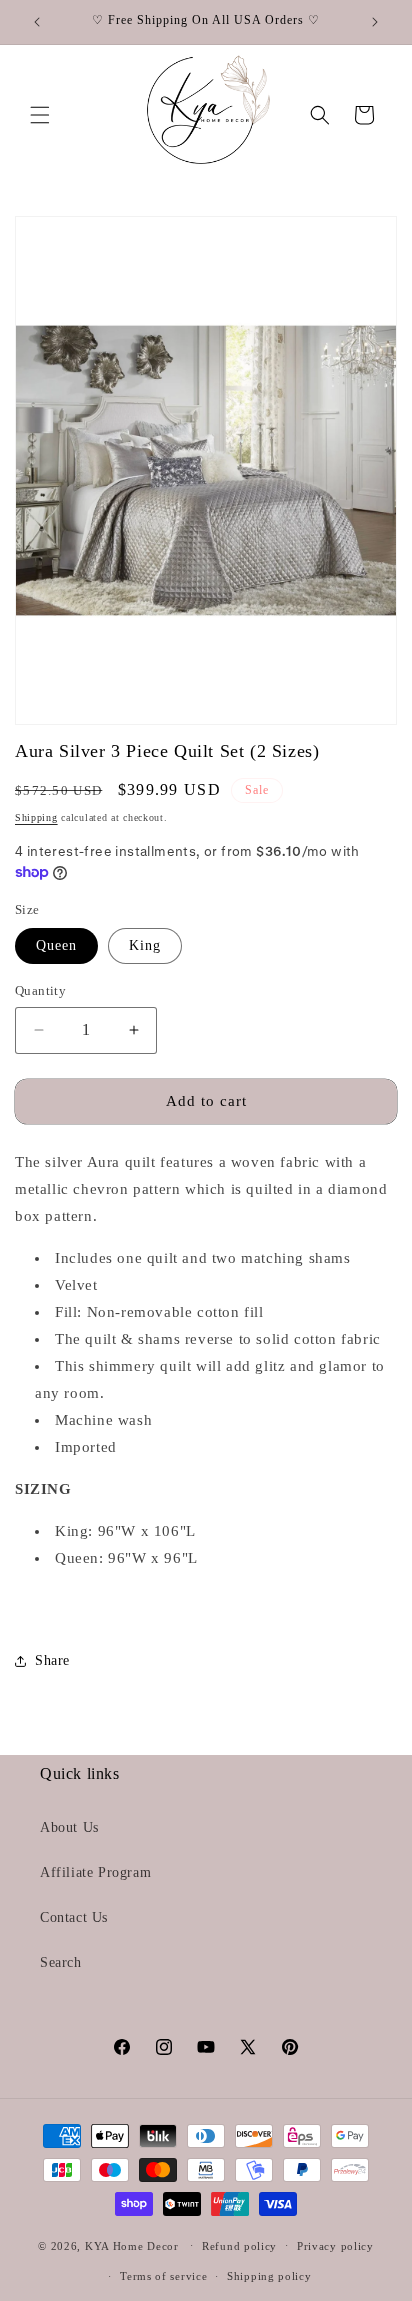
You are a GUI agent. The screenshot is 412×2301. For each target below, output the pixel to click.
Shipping (36, 817)
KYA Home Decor (132, 2245)
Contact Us (74, 1917)
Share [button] (52, 1660)
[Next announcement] (375, 22)
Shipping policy (269, 2276)
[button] (40, 115)
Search (61, 1962)
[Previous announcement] (37, 22)
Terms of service (163, 2276)
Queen (56, 945)
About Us (69, 1827)
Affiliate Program (95, 1872)
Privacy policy (335, 2246)
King (145, 945)
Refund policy (239, 2246)
